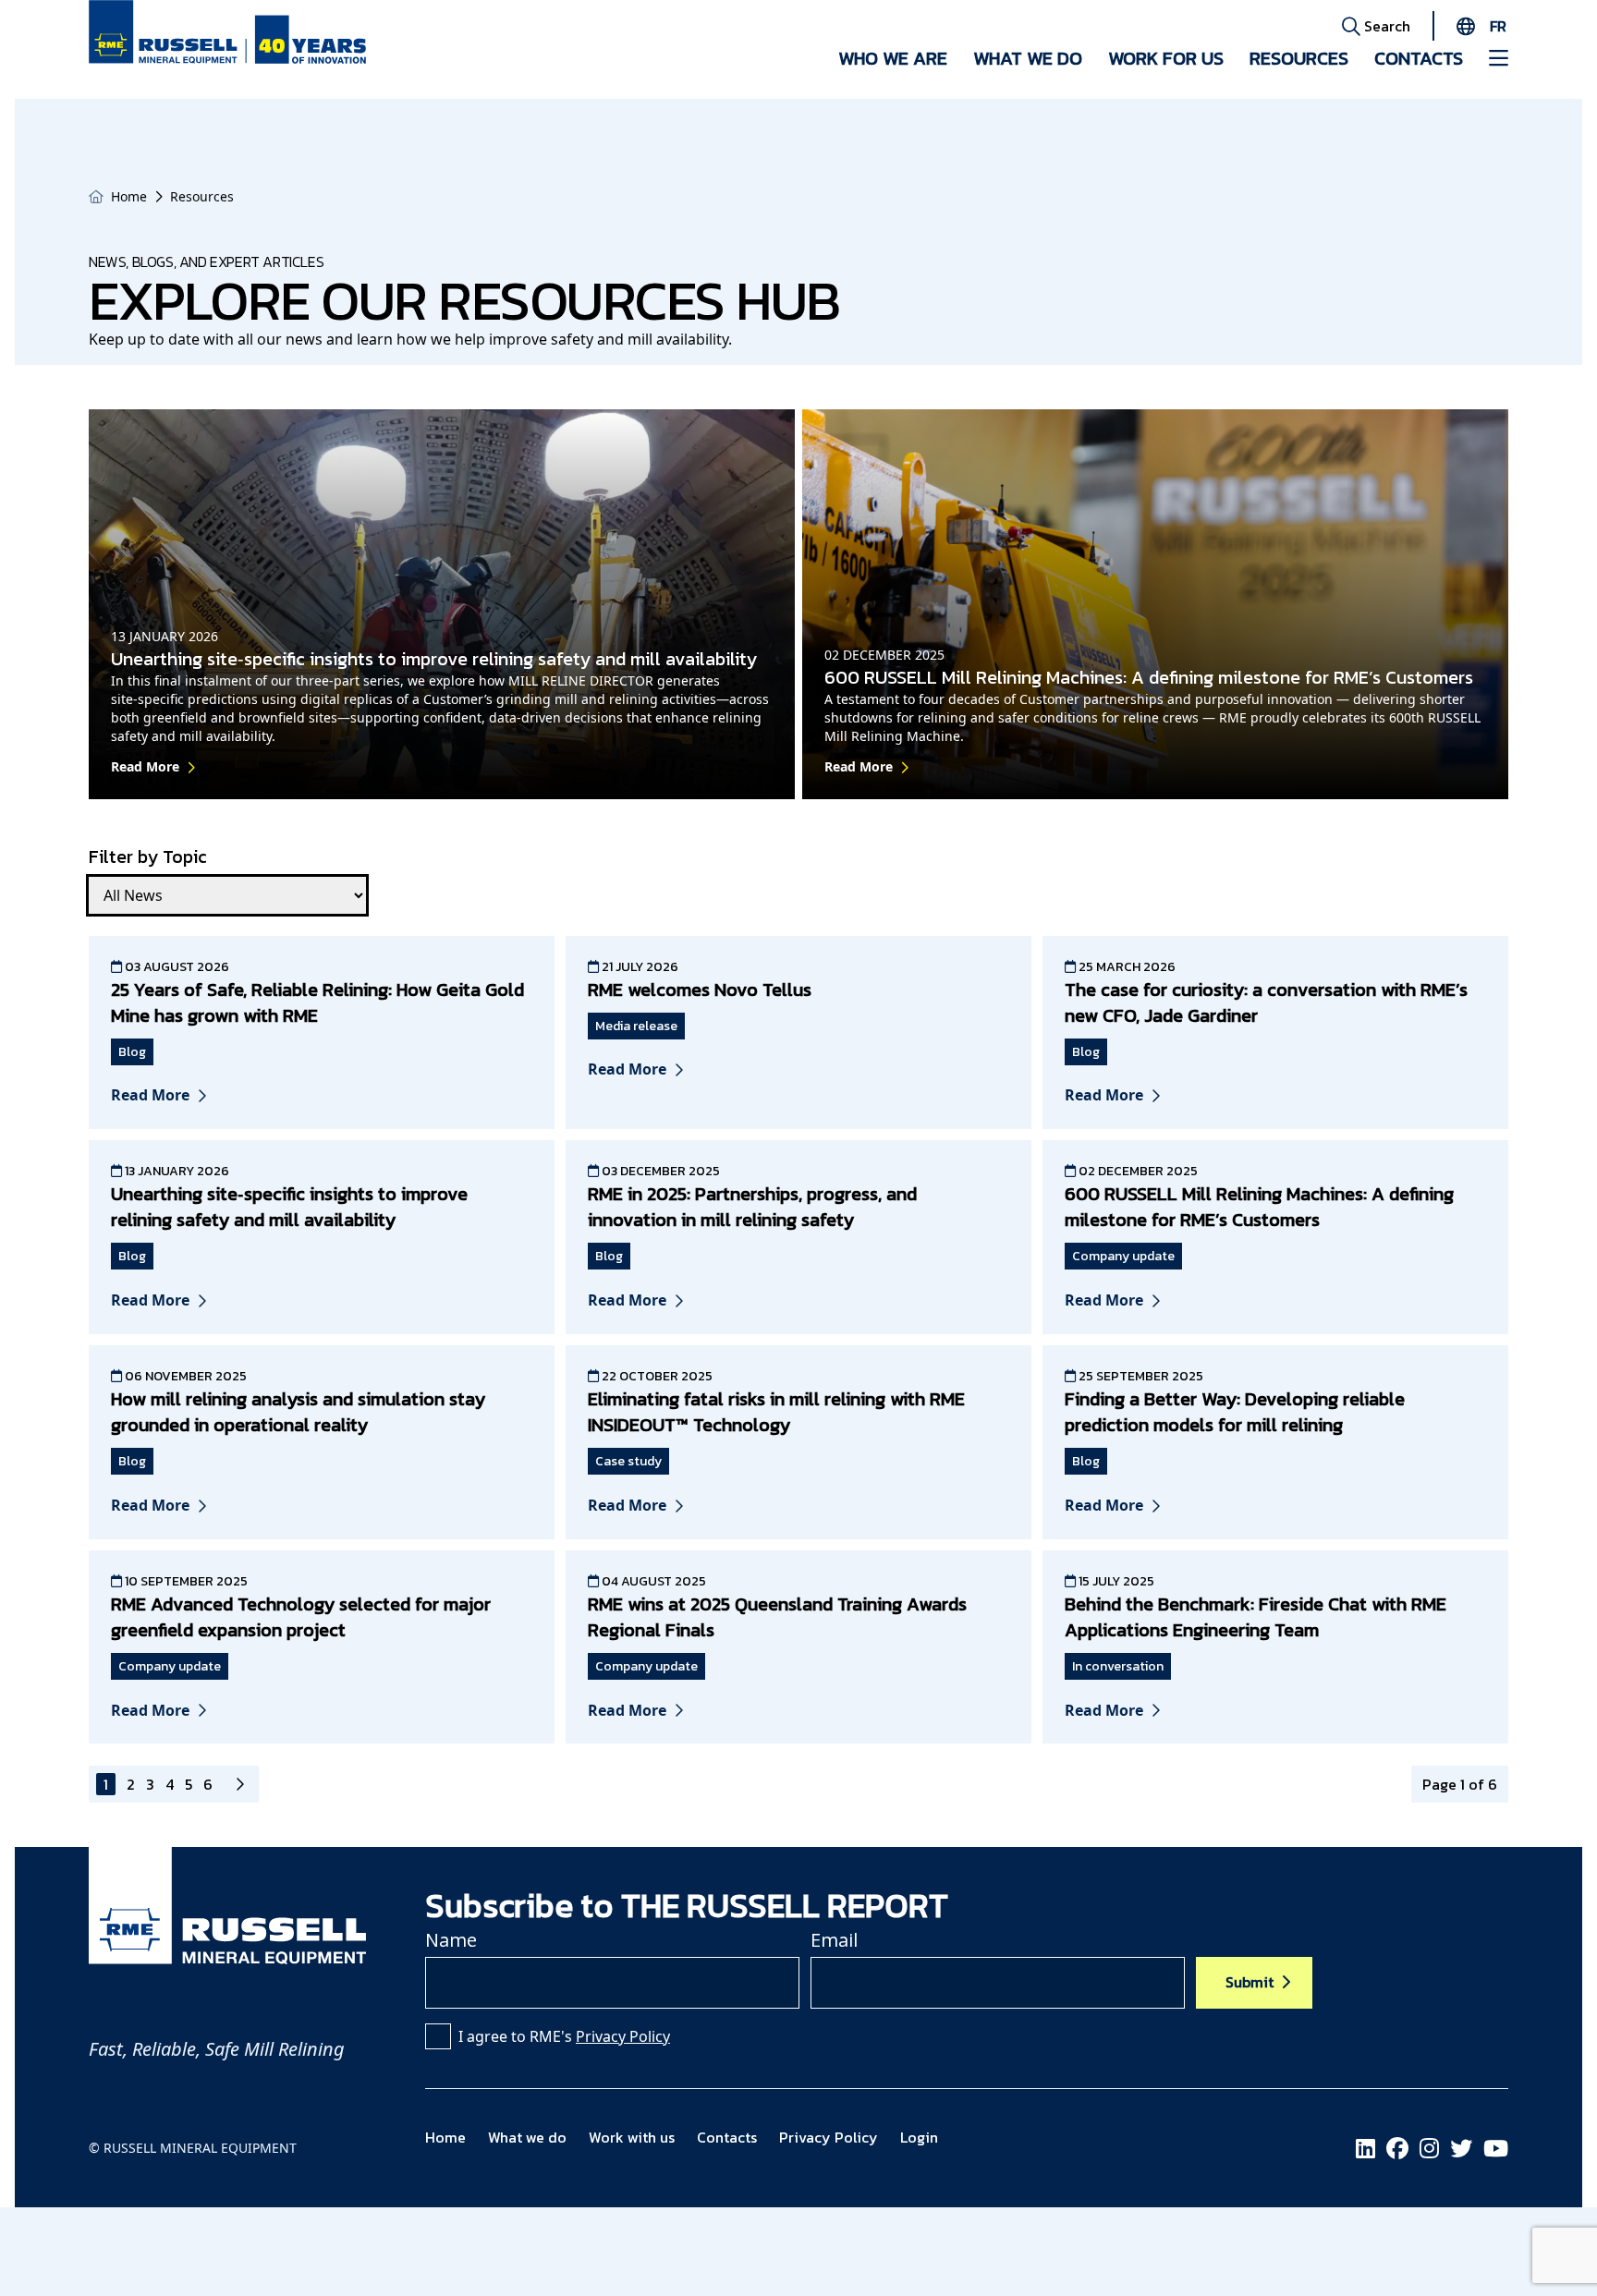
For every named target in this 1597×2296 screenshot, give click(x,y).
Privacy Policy (623, 2036)
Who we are (893, 58)
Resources (1299, 58)
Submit (1250, 1982)
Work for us (1166, 58)
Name (451, 1940)
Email (834, 1940)
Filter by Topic (148, 856)
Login (919, 2137)
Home (129, 196)
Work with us (632, 2137)
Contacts (1419, 58)
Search (1385, 26)
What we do (1028, 58)
